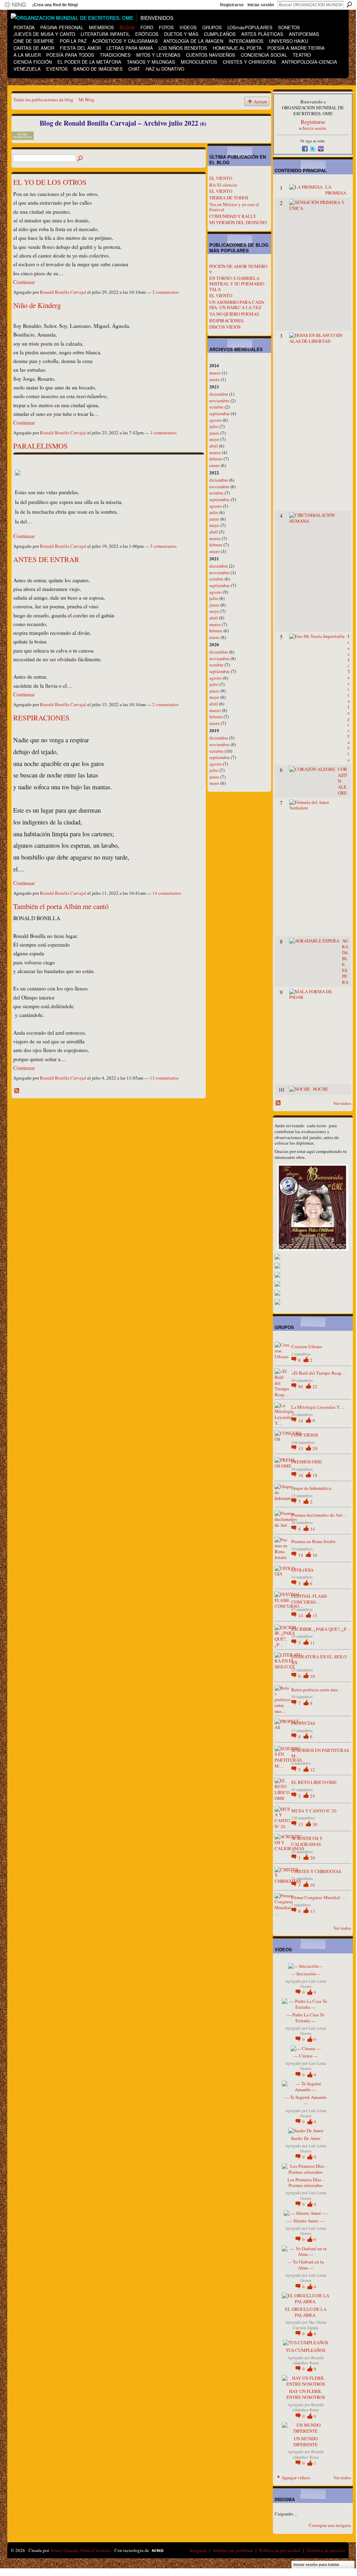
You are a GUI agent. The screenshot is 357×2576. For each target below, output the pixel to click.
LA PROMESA (336, 190)
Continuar (24, 282)
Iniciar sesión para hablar (316, 2565)
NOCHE (321, 1089)
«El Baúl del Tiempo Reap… (319, 1373)
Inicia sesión (315, 128)
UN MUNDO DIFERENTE (306, 2441)
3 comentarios (163, 433)
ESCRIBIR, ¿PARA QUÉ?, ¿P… (321, 1629)
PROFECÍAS (303, 1723)
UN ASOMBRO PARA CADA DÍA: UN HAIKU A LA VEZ (237, 305)
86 (301, 1386)
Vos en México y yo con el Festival (234, 207)
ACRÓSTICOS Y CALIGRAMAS (307, 1841)
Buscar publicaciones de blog (81, 159)
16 (315, 1555)
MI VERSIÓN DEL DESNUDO (238, 222)
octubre (216, 407)
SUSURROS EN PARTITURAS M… (320, 1753)
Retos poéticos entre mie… (317, 1690)
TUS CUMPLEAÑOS (306, 2350)
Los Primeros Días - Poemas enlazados (306, 2183)
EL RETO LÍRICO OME (314, 1782)
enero (214, 379)
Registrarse (232, 5)
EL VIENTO (221, 178)
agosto (216, 420)
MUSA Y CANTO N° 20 (314, 1811)
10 (313, 1676)
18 (315, 1475)
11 (313, 1643)
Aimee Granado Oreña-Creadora (80, 2550)
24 (313, 1796)
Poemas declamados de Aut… (319, 1515)
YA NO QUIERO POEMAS (234, 314)
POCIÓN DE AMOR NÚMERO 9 (238, 269)
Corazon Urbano (307, 1346)
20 (313, 1858)
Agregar (260, 101)
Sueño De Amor (306, 2138)
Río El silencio (223, 185)
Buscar (349, 5)
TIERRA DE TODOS (229, 198)
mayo (214, 439)
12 (313, 1770)
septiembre (220, 413)
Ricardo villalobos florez (308, 2360)
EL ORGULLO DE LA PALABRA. (306, 2312)
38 (315, 1824)
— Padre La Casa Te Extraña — (306, 2018)
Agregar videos (296, 2478)
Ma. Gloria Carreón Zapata (310, 2325)
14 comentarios (167, 893)
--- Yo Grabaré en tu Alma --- (306, 2265)
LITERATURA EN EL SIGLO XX (319, 1660)
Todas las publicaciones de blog (43, 100)
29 (315, 1448)
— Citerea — (306, 2056)
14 (301, 1421)
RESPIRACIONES (41, 718)
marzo (215, 373)
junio (214, 433)
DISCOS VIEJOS (225, 327)
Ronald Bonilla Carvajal (63, 292)
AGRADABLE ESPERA (345, 961)
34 (301, 1475)
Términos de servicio (326, 2550)
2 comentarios (165, 292)
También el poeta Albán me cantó (61, 906)
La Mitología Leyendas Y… (318, 1407)
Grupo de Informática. (312, 1488)
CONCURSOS (305, 1435)
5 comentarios (163, 546)
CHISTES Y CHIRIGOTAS (316, 1871)
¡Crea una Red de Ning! (55, 5)
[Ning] (15, 5)
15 (315, 1615)
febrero (216, 459)
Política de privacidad (280, 2550)
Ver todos (342, 1103)
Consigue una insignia (330, 2525)
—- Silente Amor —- (306, 2221)
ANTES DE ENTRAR (46, 559)
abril (214, 446)
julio (214, 426)
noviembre (219, 401)
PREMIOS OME (307, 1462)
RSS (17, 1091)
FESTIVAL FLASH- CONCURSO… (310, 1599)
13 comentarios (164, 1078)
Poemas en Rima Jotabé (313, 1541)
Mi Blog (87, 100)
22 (315, 1386)
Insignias (198, 2550)
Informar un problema (233, 2550)
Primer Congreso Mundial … (318, 1897)
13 (301, 1448)
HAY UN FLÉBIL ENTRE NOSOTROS (306, 2394)
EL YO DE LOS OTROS (50, 182)
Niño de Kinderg (37, 305)
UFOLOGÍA (302, 1570)
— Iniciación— (306, 1974)
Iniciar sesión (261, 5)
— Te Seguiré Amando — (306, 2100)
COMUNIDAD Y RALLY (233, 216)
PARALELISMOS (40, 446)
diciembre (219, 394)
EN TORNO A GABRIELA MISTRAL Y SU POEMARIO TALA (237, 283)
